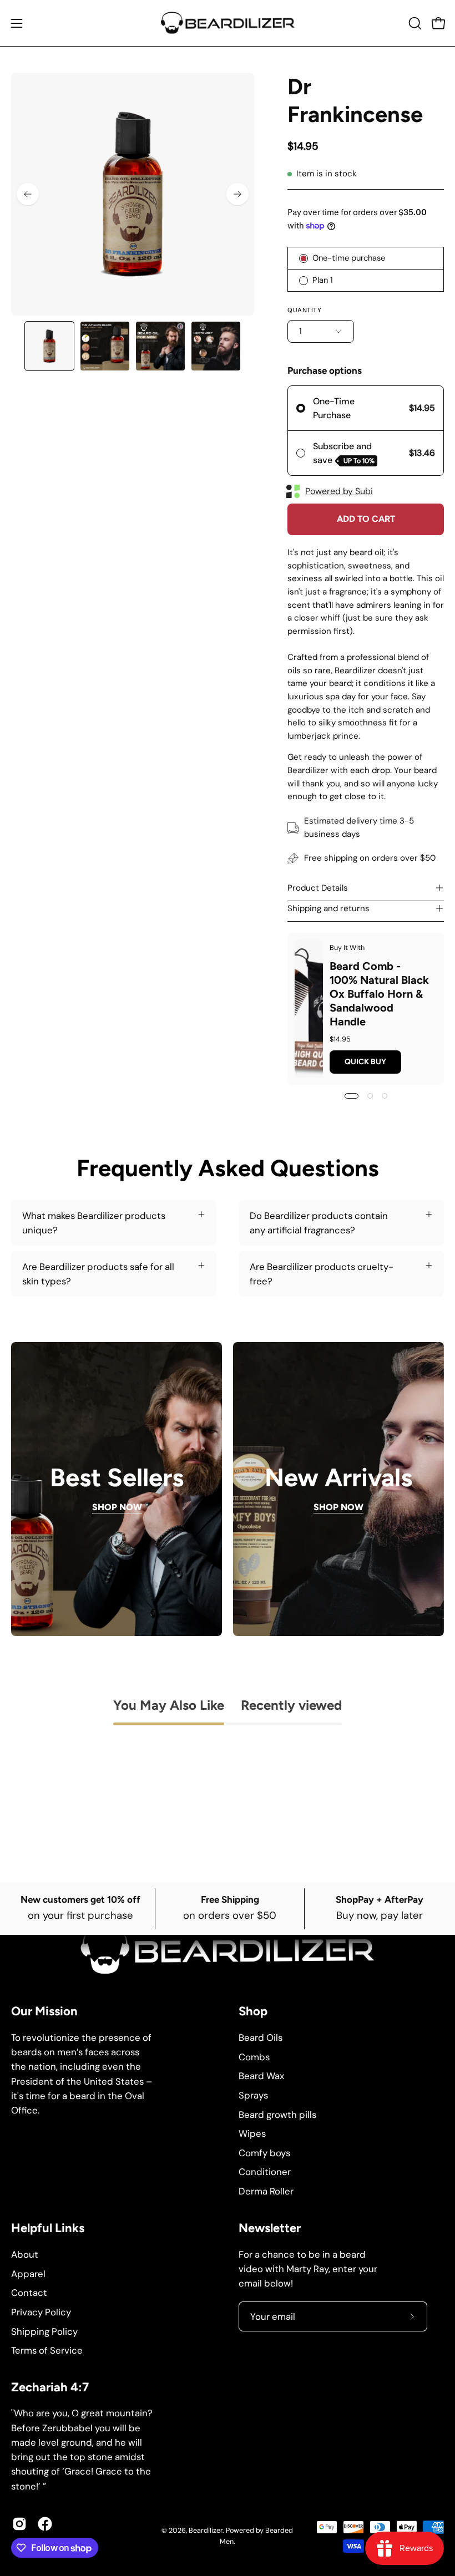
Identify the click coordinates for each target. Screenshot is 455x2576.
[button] (414, 23)
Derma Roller (266, 2191)
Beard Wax (261, 2076)
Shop (253, 2011)
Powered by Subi (339, 491)
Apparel (28, 2273)
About (25, 2254)
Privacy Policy (41, 2311)
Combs (254, 2056)
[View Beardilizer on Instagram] (19, 2524)
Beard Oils (261, 2038)
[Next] (237, 194)
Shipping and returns (328, 908)
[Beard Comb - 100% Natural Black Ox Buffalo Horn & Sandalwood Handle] (309, 1009)
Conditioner (265, 2172)
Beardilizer (206, 2531)
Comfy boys (264, 2153)
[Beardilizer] (228, 23)
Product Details (318, 888)
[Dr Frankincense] (49, 346)
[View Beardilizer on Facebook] (45, 2524)
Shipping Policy (44, 2331)
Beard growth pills (277, 2114)
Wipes (252, 2133)
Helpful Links (48, 2228)
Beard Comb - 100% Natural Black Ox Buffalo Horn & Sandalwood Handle (379, 993)
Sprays (253, 2095)
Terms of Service (47, 2350)
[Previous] (28, 194)
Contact (29, 2293)
